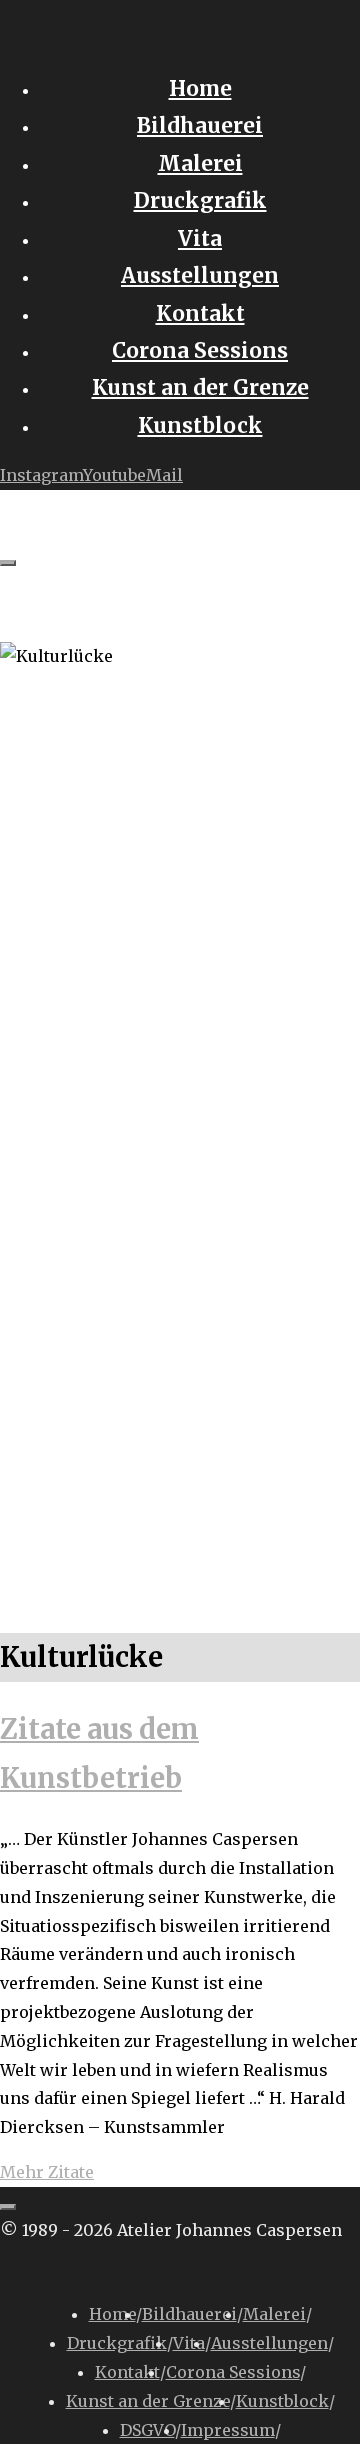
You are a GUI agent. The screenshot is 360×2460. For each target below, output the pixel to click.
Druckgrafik (117, 2343)
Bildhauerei (189, 2314)
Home (112, 2314)
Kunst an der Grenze (148, 2401)
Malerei (274, 2314)
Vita (189, 2343)
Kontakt (127, 2372)
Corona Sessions (233, 2372)
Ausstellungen (269, 2343)
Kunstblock (282, 2401)
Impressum (228, 2430)
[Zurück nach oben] (8, 2207)
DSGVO (147, 2430)
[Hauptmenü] (8, 563)
